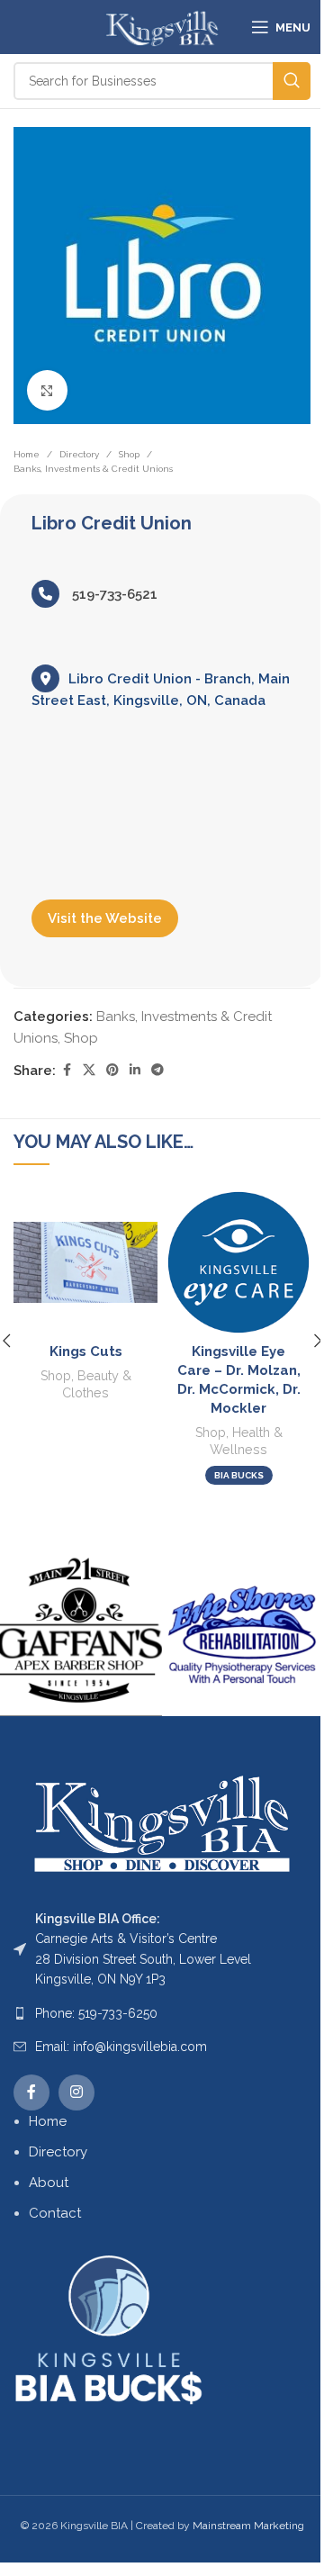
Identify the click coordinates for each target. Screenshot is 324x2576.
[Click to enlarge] (47, 390)
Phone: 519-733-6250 (96, 2013)
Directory (79, 454)
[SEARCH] (292, 81)
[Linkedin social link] (135, 1070)
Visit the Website (105, 918)
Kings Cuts (86, 1351)
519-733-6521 (113, 594)
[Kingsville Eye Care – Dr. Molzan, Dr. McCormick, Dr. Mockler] (238, 1262)
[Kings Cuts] (85, 1262)
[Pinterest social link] (112, 1070)
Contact (55, 2213)
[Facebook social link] (67, 1070)
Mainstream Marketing (248, 2526)
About (49, 2183)
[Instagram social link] (76, 2092)
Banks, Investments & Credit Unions (93, 469)
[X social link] (89, 1070)
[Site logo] (162, 26)
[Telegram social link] (157, 1070)
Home (27, 454)
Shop (129, 454)
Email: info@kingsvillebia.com (121, 2047)
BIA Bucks (239, 1475)
